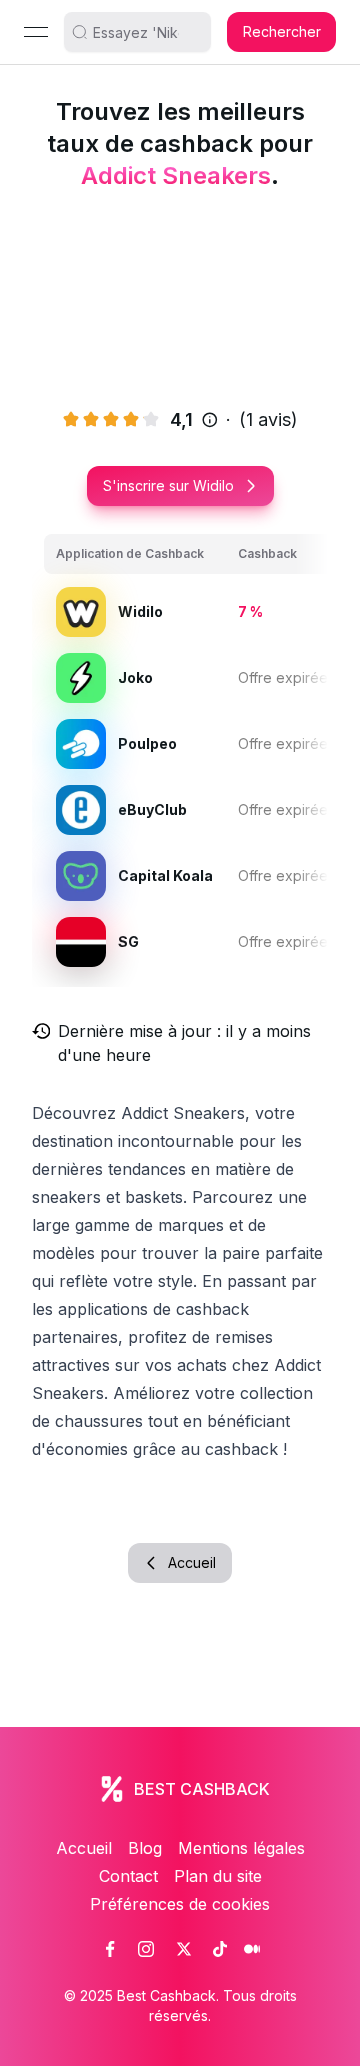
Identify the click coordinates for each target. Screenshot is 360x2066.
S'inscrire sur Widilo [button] (168, 485)
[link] (110, 1949)
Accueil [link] (84, 1848)
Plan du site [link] (218, 1876)
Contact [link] (128, 1876)
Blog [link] (145, 1848)
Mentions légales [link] (241, 1848)
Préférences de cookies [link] (180, 1904)
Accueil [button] (192, 1562)
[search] (145, 32)
